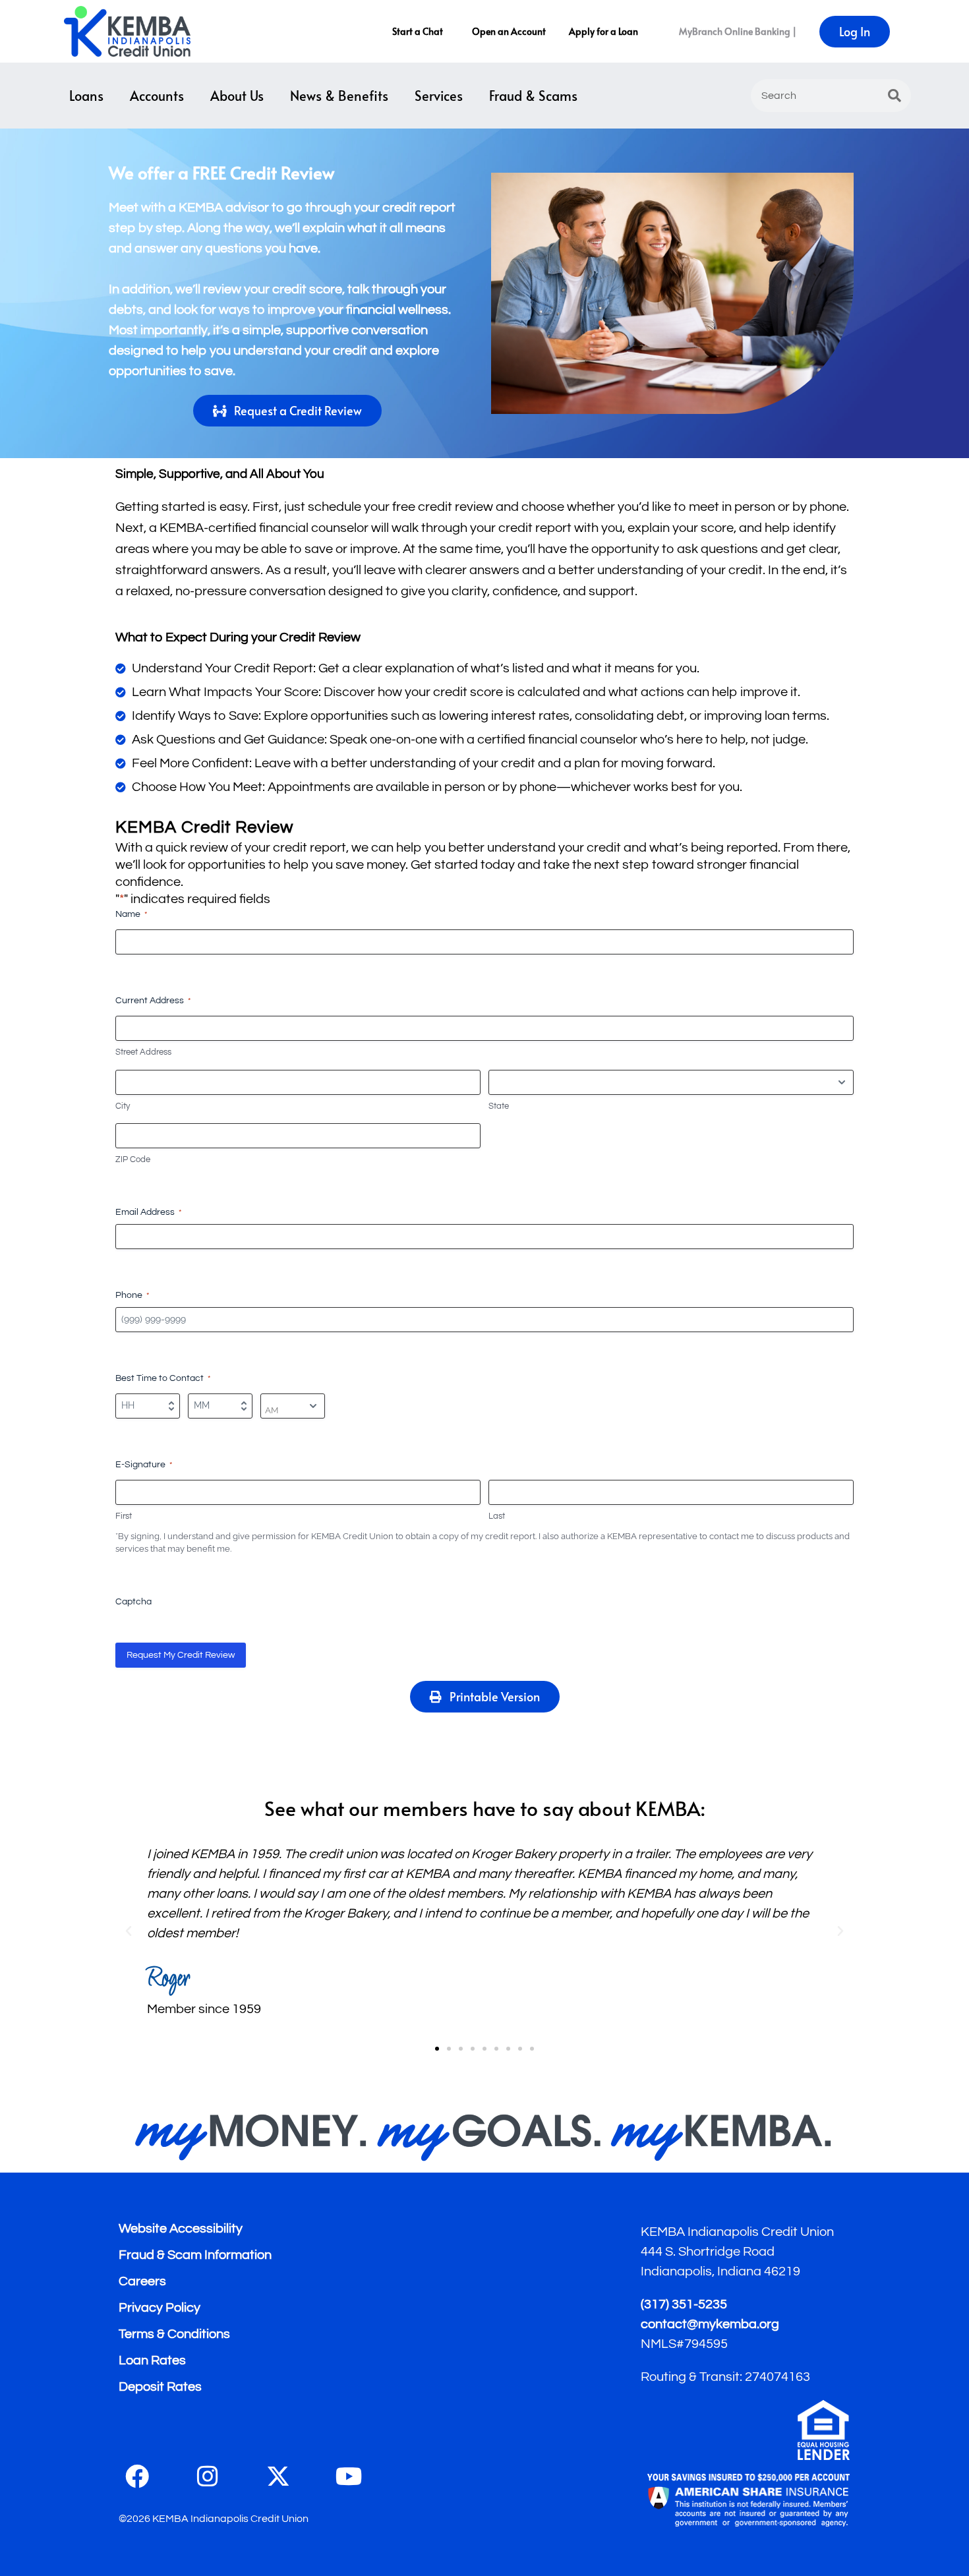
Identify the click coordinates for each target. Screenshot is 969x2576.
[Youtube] (349, 2476)
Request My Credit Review (181, 1655)
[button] (129, 1931)
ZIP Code (133, 1159)
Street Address (143, 1052)
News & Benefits (339, 96)
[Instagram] (208, 2476)
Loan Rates (152, 2360)
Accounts (157, 96)
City (123, 1106)
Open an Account (509, 31)
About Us (237, 96)
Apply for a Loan (603, 31)
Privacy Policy (160, 2308)
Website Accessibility (181, 2229)
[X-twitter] (278, 2476)
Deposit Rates (160, 2387)
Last (497, 1516)
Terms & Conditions (174, 2334)
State (499, 1106)
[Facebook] (137, 2476)
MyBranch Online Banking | (738, 31)
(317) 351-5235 (684, 2304)
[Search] (895, 96)
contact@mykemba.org (710, 2324)
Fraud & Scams (533, 96)
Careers (142, 2281)
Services (439, 96)
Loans (86, 96)
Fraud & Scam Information (195, 2255)
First (124, 1516)
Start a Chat (418, 31)
